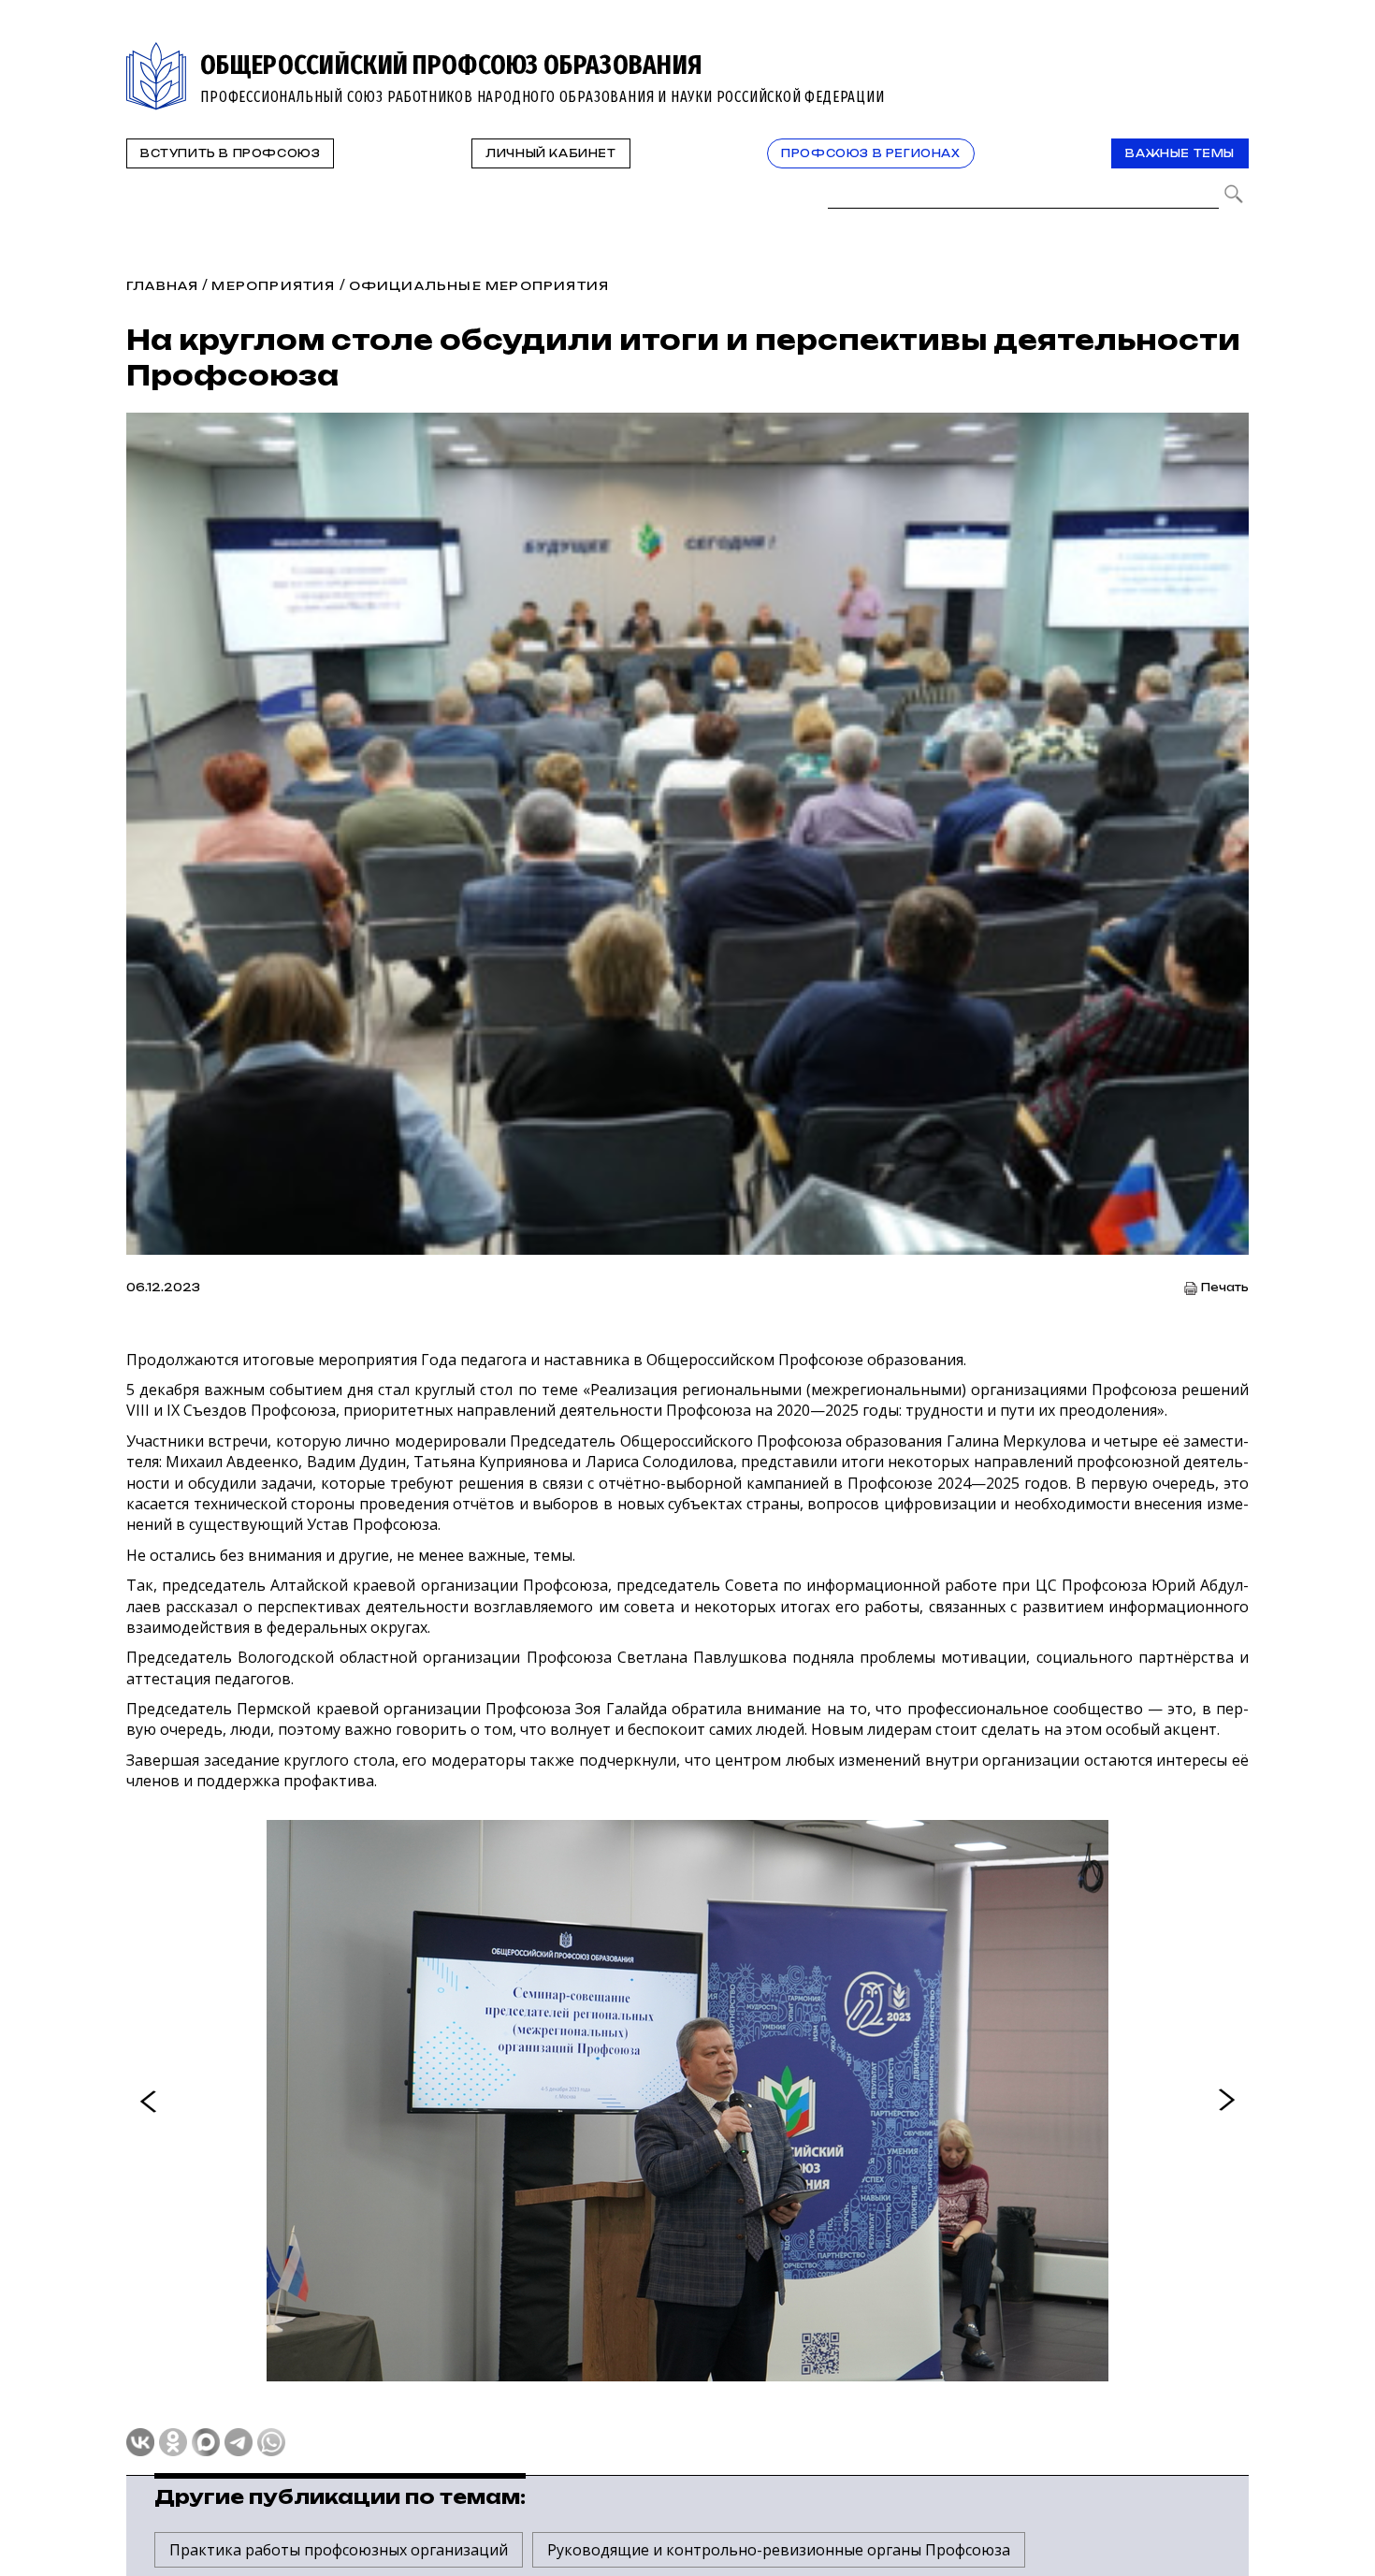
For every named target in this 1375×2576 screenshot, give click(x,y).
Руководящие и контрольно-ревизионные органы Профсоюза (779, 2550)
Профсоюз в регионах (870, 153)
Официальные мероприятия (479, 286)
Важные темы (1180, 153)
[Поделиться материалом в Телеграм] (239, 2442)
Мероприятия (273, 286)
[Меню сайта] (1233, 53)
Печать (1225, 1288)
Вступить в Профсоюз (230, 153)
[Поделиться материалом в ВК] (140, 2442)
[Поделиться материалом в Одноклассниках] (173, 2442)
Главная (162, 286)
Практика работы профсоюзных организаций (339, 2550)
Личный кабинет (550, 153)
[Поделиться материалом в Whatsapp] (271, 2442)
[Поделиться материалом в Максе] (206, 2442)
